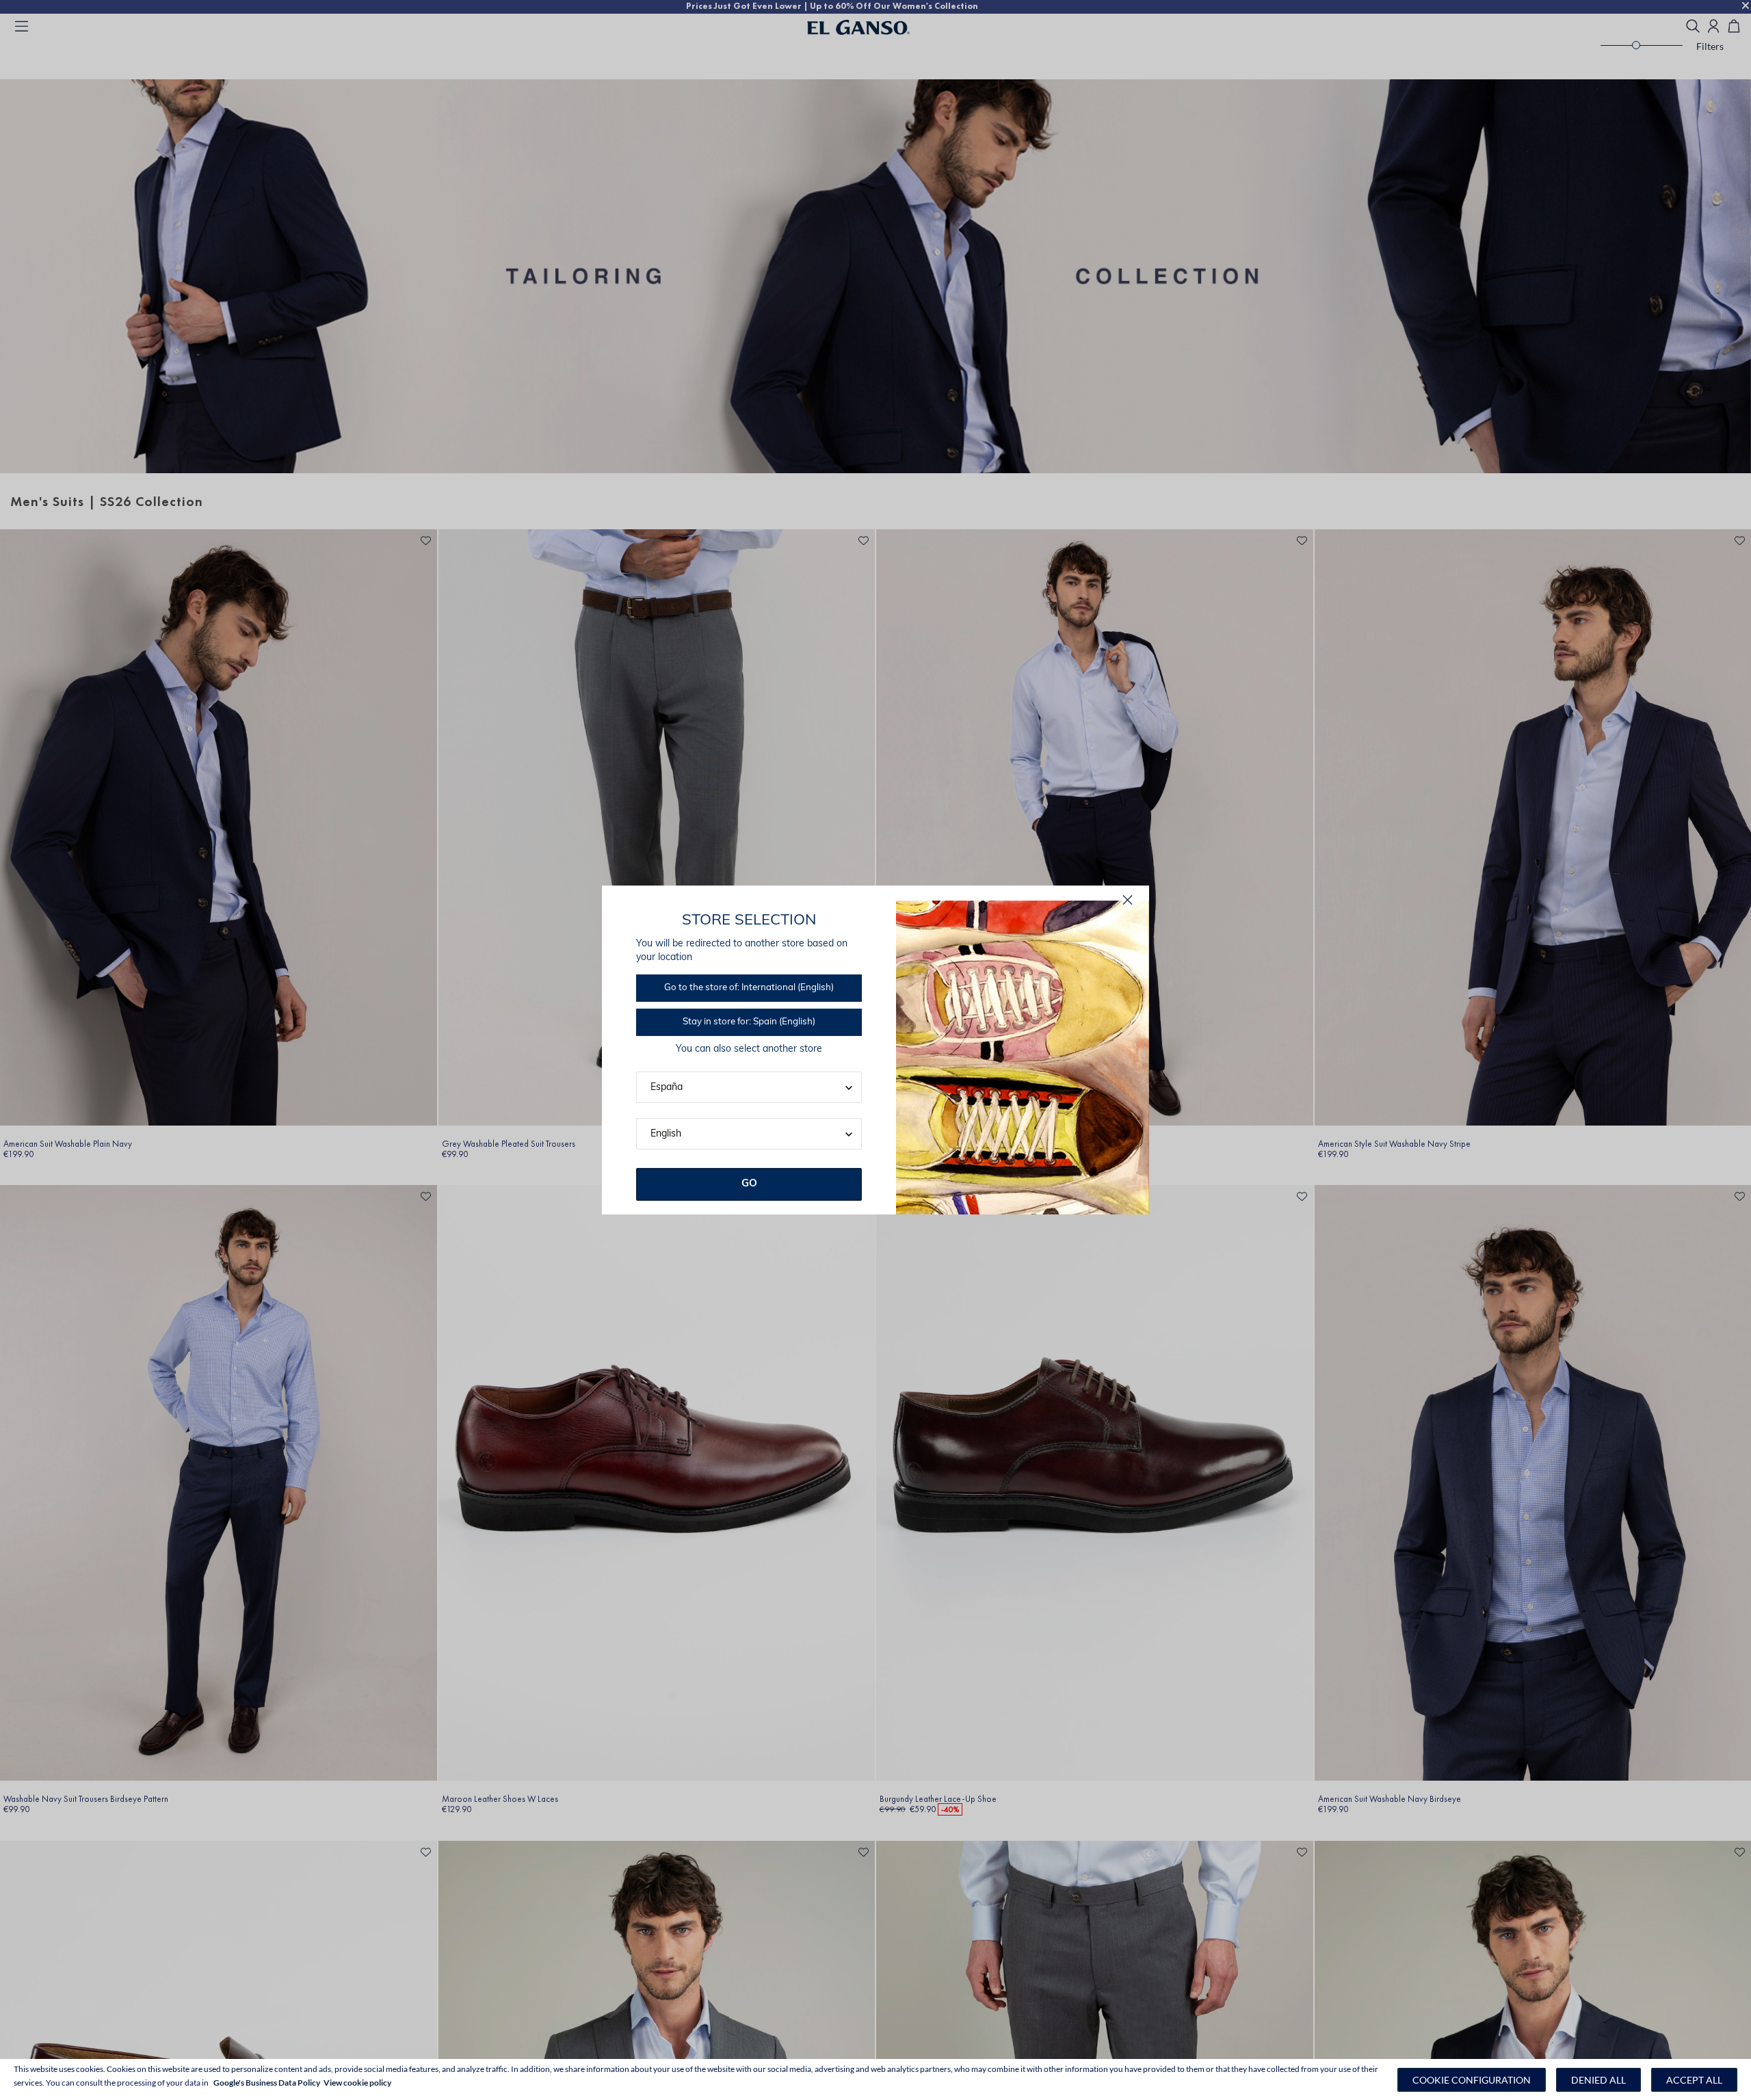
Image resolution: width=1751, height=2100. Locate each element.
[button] (1472, 2080)
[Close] (1128, 900)
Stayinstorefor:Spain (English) (749, 1022)
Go (749, 1184)
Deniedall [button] (1598, 2080)
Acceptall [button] (1694, 2080)
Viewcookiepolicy (357, 2083)
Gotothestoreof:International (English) (749, 988)
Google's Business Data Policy (267, 2083)
